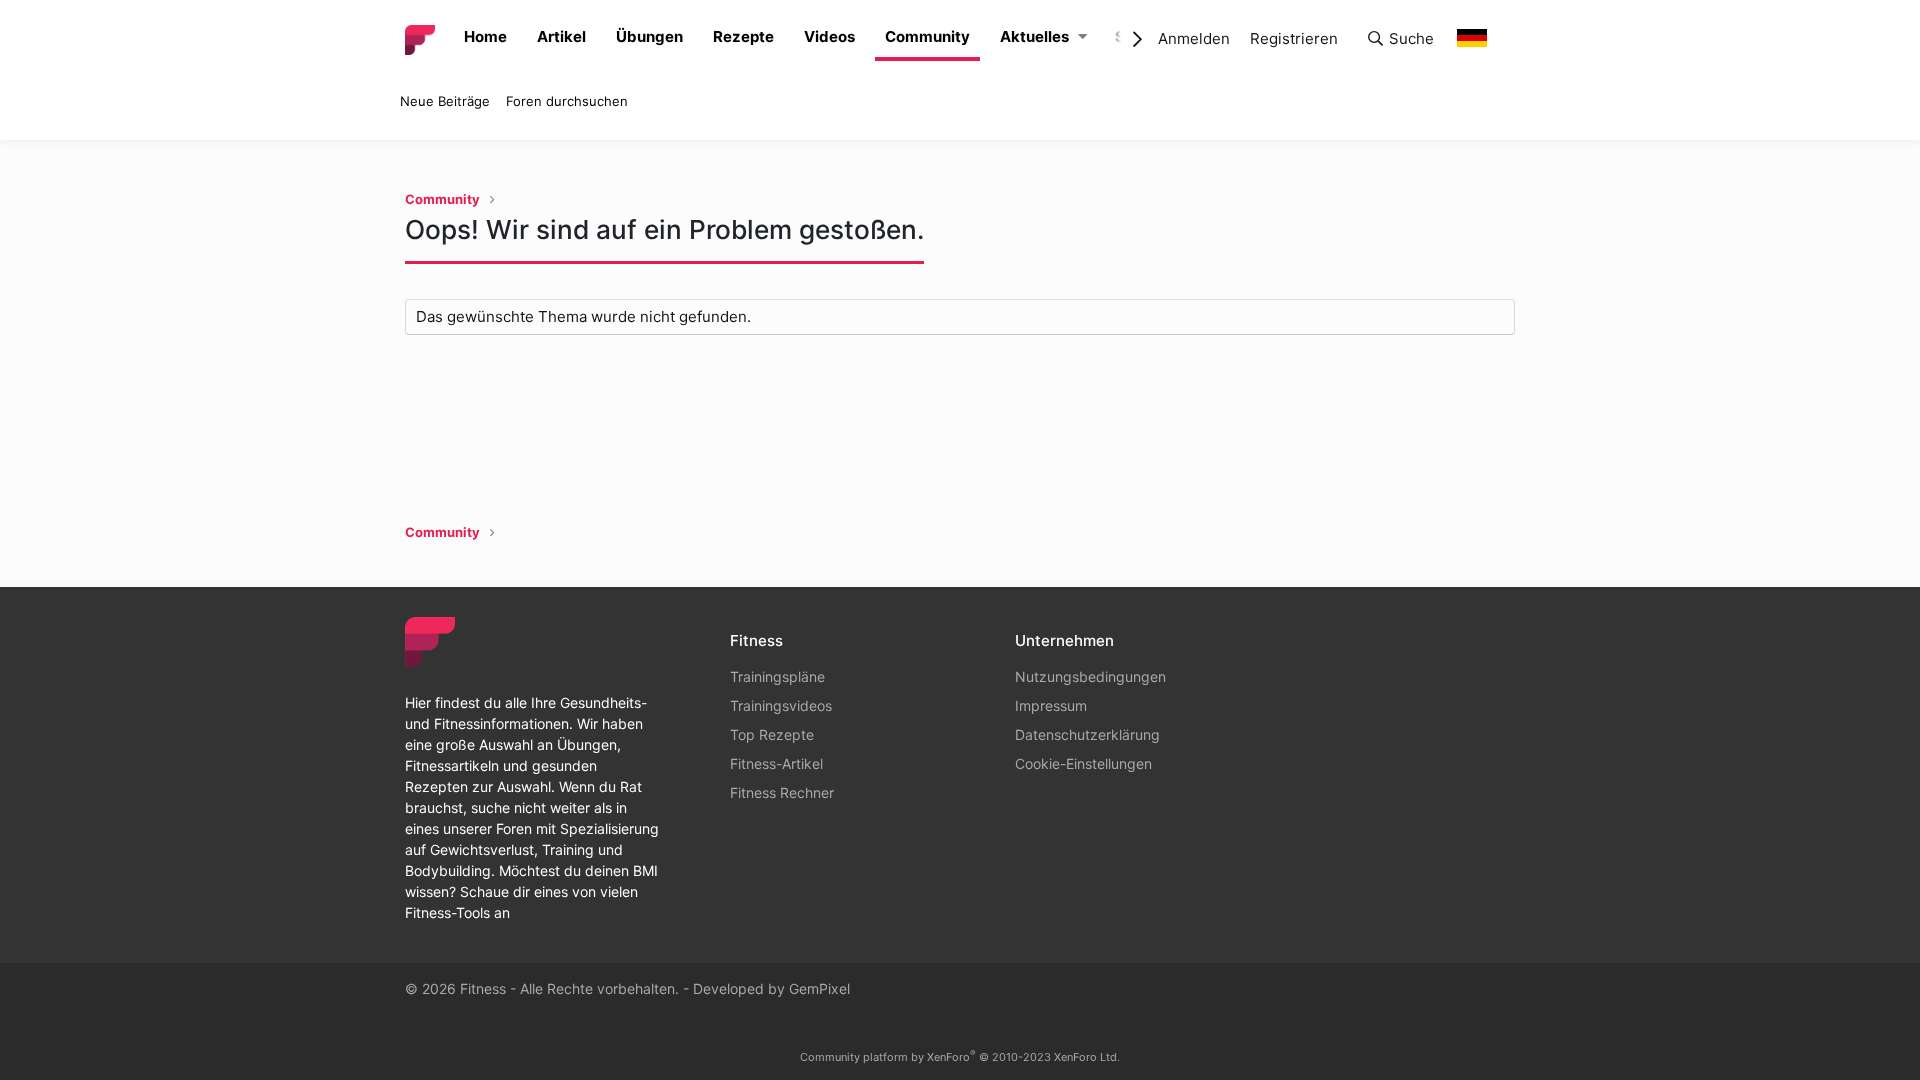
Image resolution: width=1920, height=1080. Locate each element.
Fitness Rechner (782, 792)
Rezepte (743, 36)
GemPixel (819, 988)
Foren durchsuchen (567, 101)
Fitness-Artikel (776, 763)
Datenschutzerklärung (1087, 734)
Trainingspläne (777, 676)
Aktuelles (1034, 36)
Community (927, 36)
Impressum (1051, 705)
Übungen (649, 36)
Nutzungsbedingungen (1090, 676)
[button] (1082, 37)
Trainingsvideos (781, 705)
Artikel (561, 36)
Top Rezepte (772, 734)
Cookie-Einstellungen (1083, 763)
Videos (829, 36)
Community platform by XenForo (960, 1057)
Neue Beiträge (445, 101)
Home (485, 36)
